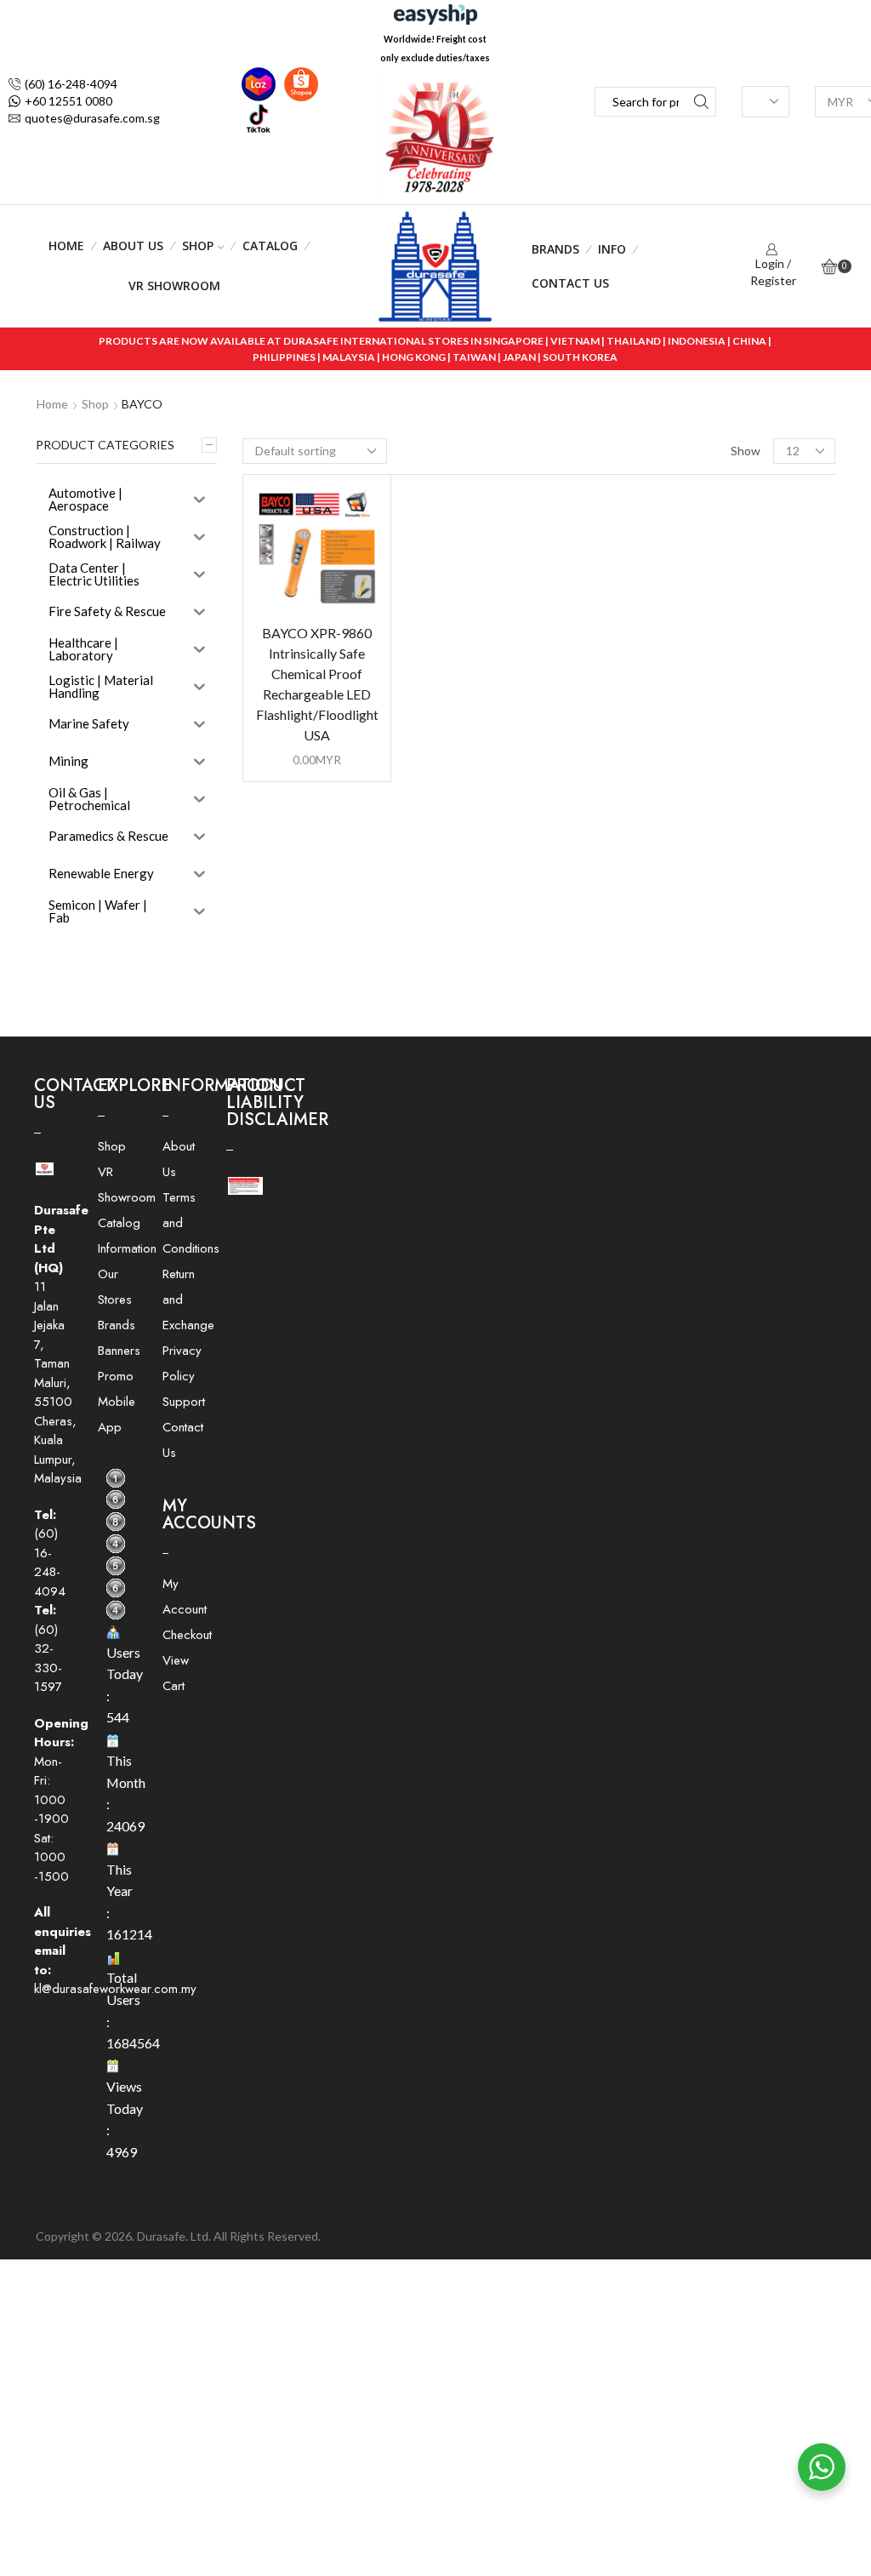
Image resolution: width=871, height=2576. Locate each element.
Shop (198, 246)
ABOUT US (133, 246)
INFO (612, 249)
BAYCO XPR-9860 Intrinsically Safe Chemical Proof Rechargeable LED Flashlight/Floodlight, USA (317, 684)
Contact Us (570, 283)
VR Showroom (174, 286)
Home (66, 246)
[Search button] (701, 102)
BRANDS (555, 249)
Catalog (270, 246)
